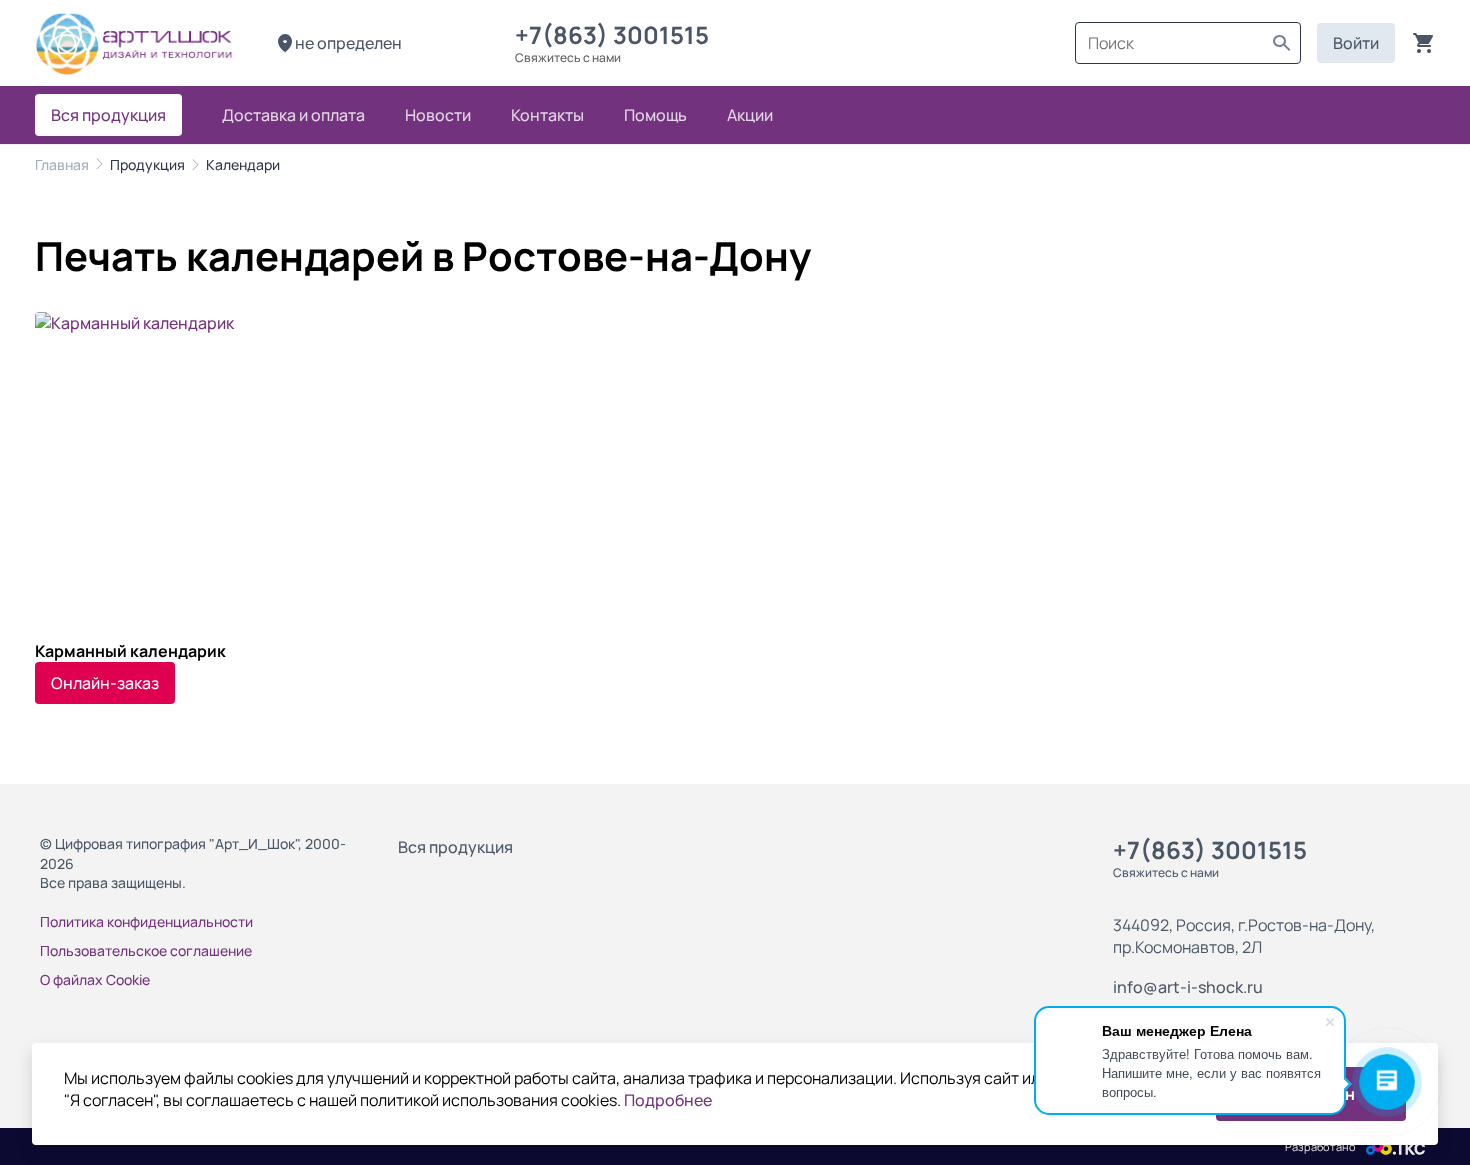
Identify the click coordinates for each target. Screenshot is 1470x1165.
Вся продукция (455, 847)
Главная (62, 164)
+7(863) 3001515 (617, 34)
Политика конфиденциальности (146, 921)
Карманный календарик (130, 651)
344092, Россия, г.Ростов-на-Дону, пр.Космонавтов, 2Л (1244, 936)
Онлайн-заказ (105, 683)
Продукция (147, 164)
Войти (1356, 43)
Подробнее (668, 1100)
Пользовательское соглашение (146, 950)
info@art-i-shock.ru (1188, 987)
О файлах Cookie (95, 979)
